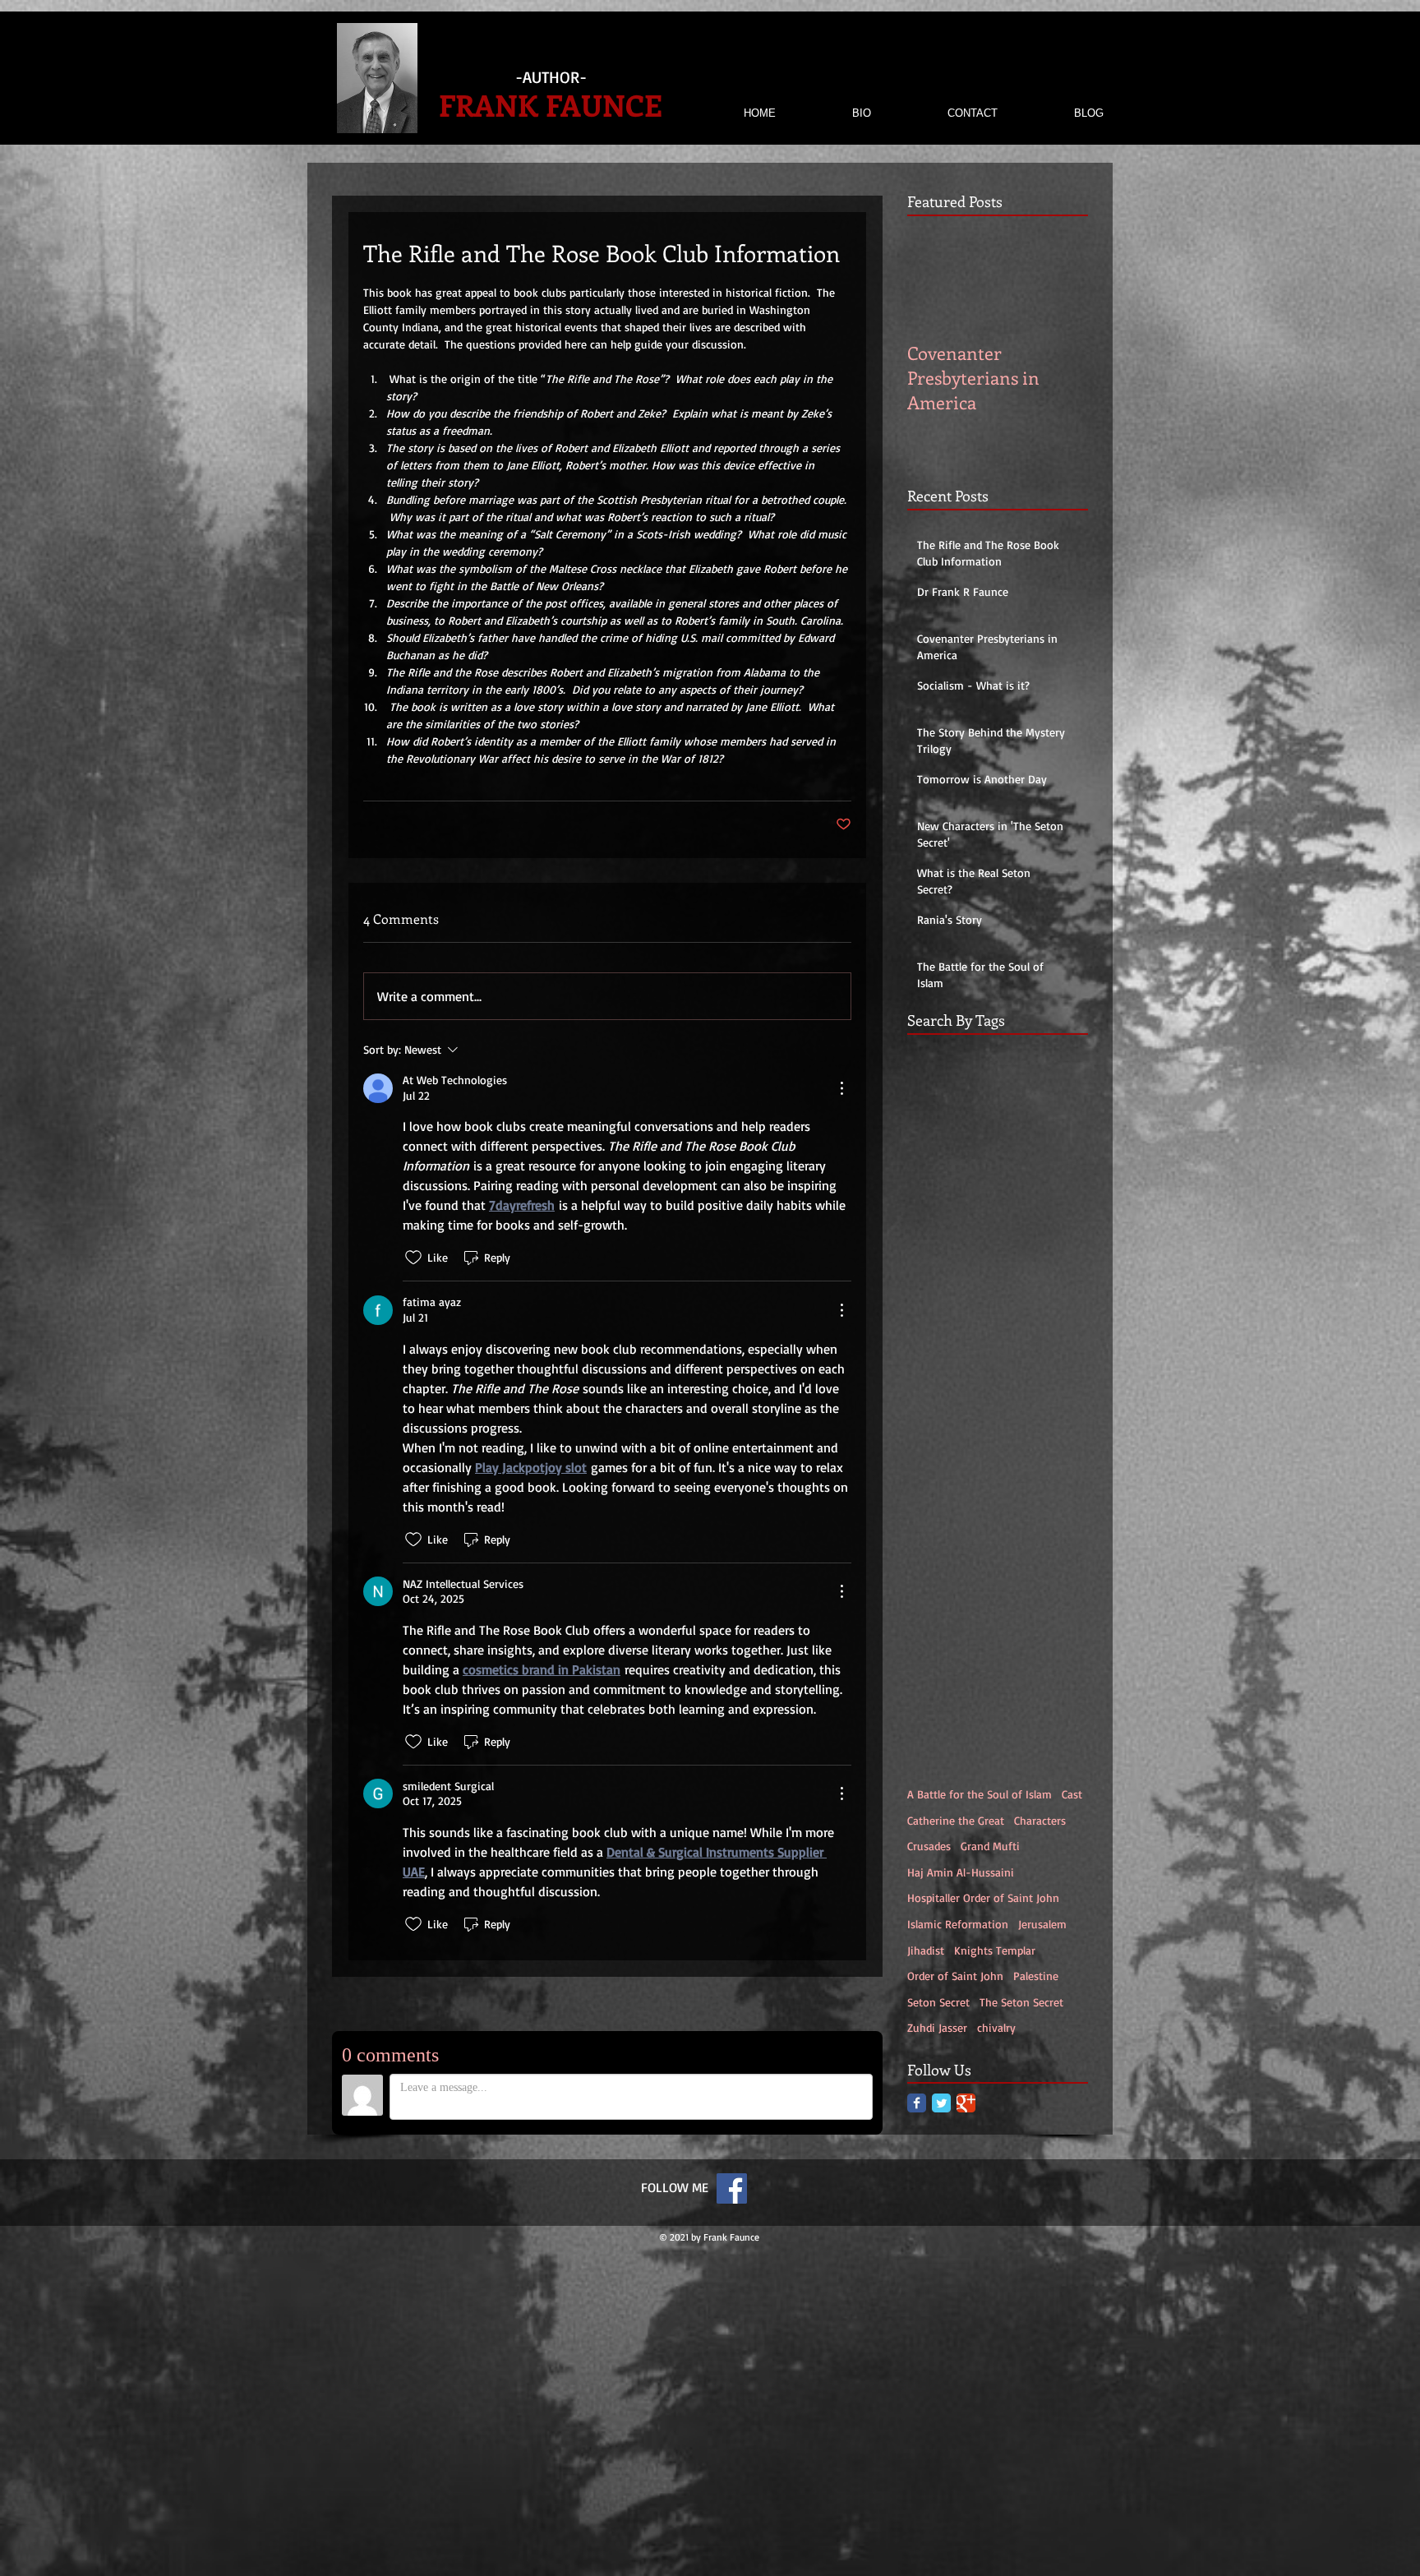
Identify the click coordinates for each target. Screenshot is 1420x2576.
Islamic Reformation (958, 1924)
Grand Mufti (990, 1846)
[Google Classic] (966, 2103)
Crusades (929, 1846)
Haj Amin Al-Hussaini (961, 1872)
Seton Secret (938, 2002)
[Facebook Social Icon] (732, 2188)
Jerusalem (1042, 1924)
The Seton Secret (1021, 2002)
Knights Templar (995, 1950)
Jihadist (926, 1950)
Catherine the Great (956, 1820)
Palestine (1036, 1976)
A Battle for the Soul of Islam (980, 1794)
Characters (1040, 1820)
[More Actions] (841, 1088)
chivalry (996, 2027)
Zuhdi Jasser (937, 2027)
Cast (1072, 1794)
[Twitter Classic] (941, 2103)
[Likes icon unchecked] (413, 1258)
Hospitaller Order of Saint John (983, 1897)
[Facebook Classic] (917, 2103)
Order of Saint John (955, 1976)
